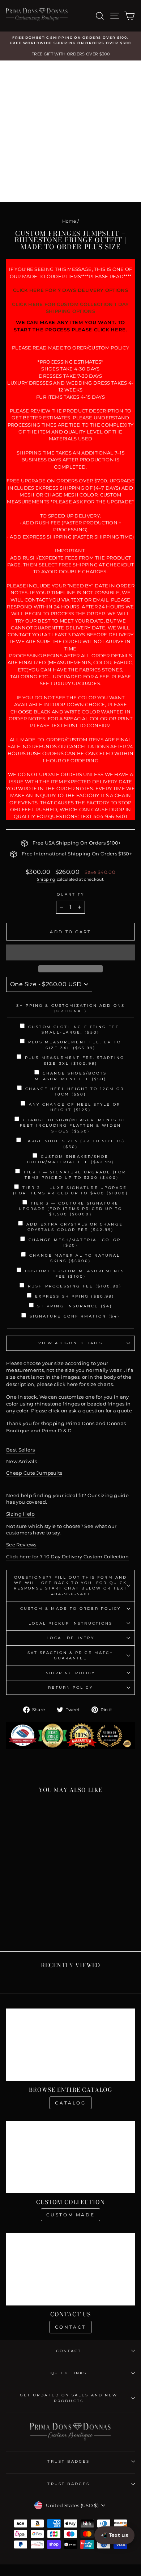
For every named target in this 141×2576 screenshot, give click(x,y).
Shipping (46, 879)
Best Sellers (20, 1450)
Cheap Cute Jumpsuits (34, 1473)
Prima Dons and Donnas (96, 1423)
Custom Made (71, 2215)
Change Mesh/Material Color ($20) (74, 1243)
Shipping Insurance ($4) (75, 1306)
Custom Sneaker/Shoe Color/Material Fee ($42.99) (70, 1159)
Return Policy (70, 1687)
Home (69, 221)
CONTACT (69, 2351)
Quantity (71, 894)
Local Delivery (70, 1638)
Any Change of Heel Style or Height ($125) (74, 1107)
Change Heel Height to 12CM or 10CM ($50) (75, 1092)
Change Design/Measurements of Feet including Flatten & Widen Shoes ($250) (73, 1126)
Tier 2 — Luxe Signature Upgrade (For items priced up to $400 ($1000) (70, 1190)
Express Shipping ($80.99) (75, 1296)
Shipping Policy (70, 1673)
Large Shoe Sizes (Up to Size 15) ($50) (75, 1144)
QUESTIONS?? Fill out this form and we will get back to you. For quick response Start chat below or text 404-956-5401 (70, 1586)
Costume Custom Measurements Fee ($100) (75, 1274)
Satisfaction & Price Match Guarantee (70, 1655)
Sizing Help (21, 1514)
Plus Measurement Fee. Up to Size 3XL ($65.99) (74, 1045)
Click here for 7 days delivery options (70, 290)
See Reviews (21, 1545)
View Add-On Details (71, 1343)
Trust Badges (69, 2461)
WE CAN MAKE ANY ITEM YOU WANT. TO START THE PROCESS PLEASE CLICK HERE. (70, 326)
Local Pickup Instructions (70, 1623)
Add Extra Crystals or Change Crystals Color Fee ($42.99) (75, 1227)
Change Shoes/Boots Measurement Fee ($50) (71, 1076)
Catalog (70, 2103)
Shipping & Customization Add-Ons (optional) (71, 1008)
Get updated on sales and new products (69, 2398)
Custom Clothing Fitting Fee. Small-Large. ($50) (75, 1030)
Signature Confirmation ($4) (75, 1316)
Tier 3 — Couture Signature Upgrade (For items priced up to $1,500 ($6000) (71, 1209)
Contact (70, 2327)
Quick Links (69, 2373)
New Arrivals (22, 1461)
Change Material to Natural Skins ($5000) (74, 1258)
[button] (70, 952)
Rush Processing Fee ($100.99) (75, 1286)
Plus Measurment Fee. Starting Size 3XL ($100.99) (75, 1060)
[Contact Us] (70, 2269)
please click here (57, 1384)
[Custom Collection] (70, 2157)
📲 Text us (114, 2535)
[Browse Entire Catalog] (70, 2045)
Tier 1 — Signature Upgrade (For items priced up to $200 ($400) (74, 1175)
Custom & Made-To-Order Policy (71, 1609)
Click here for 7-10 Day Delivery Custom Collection (67, 1557)
